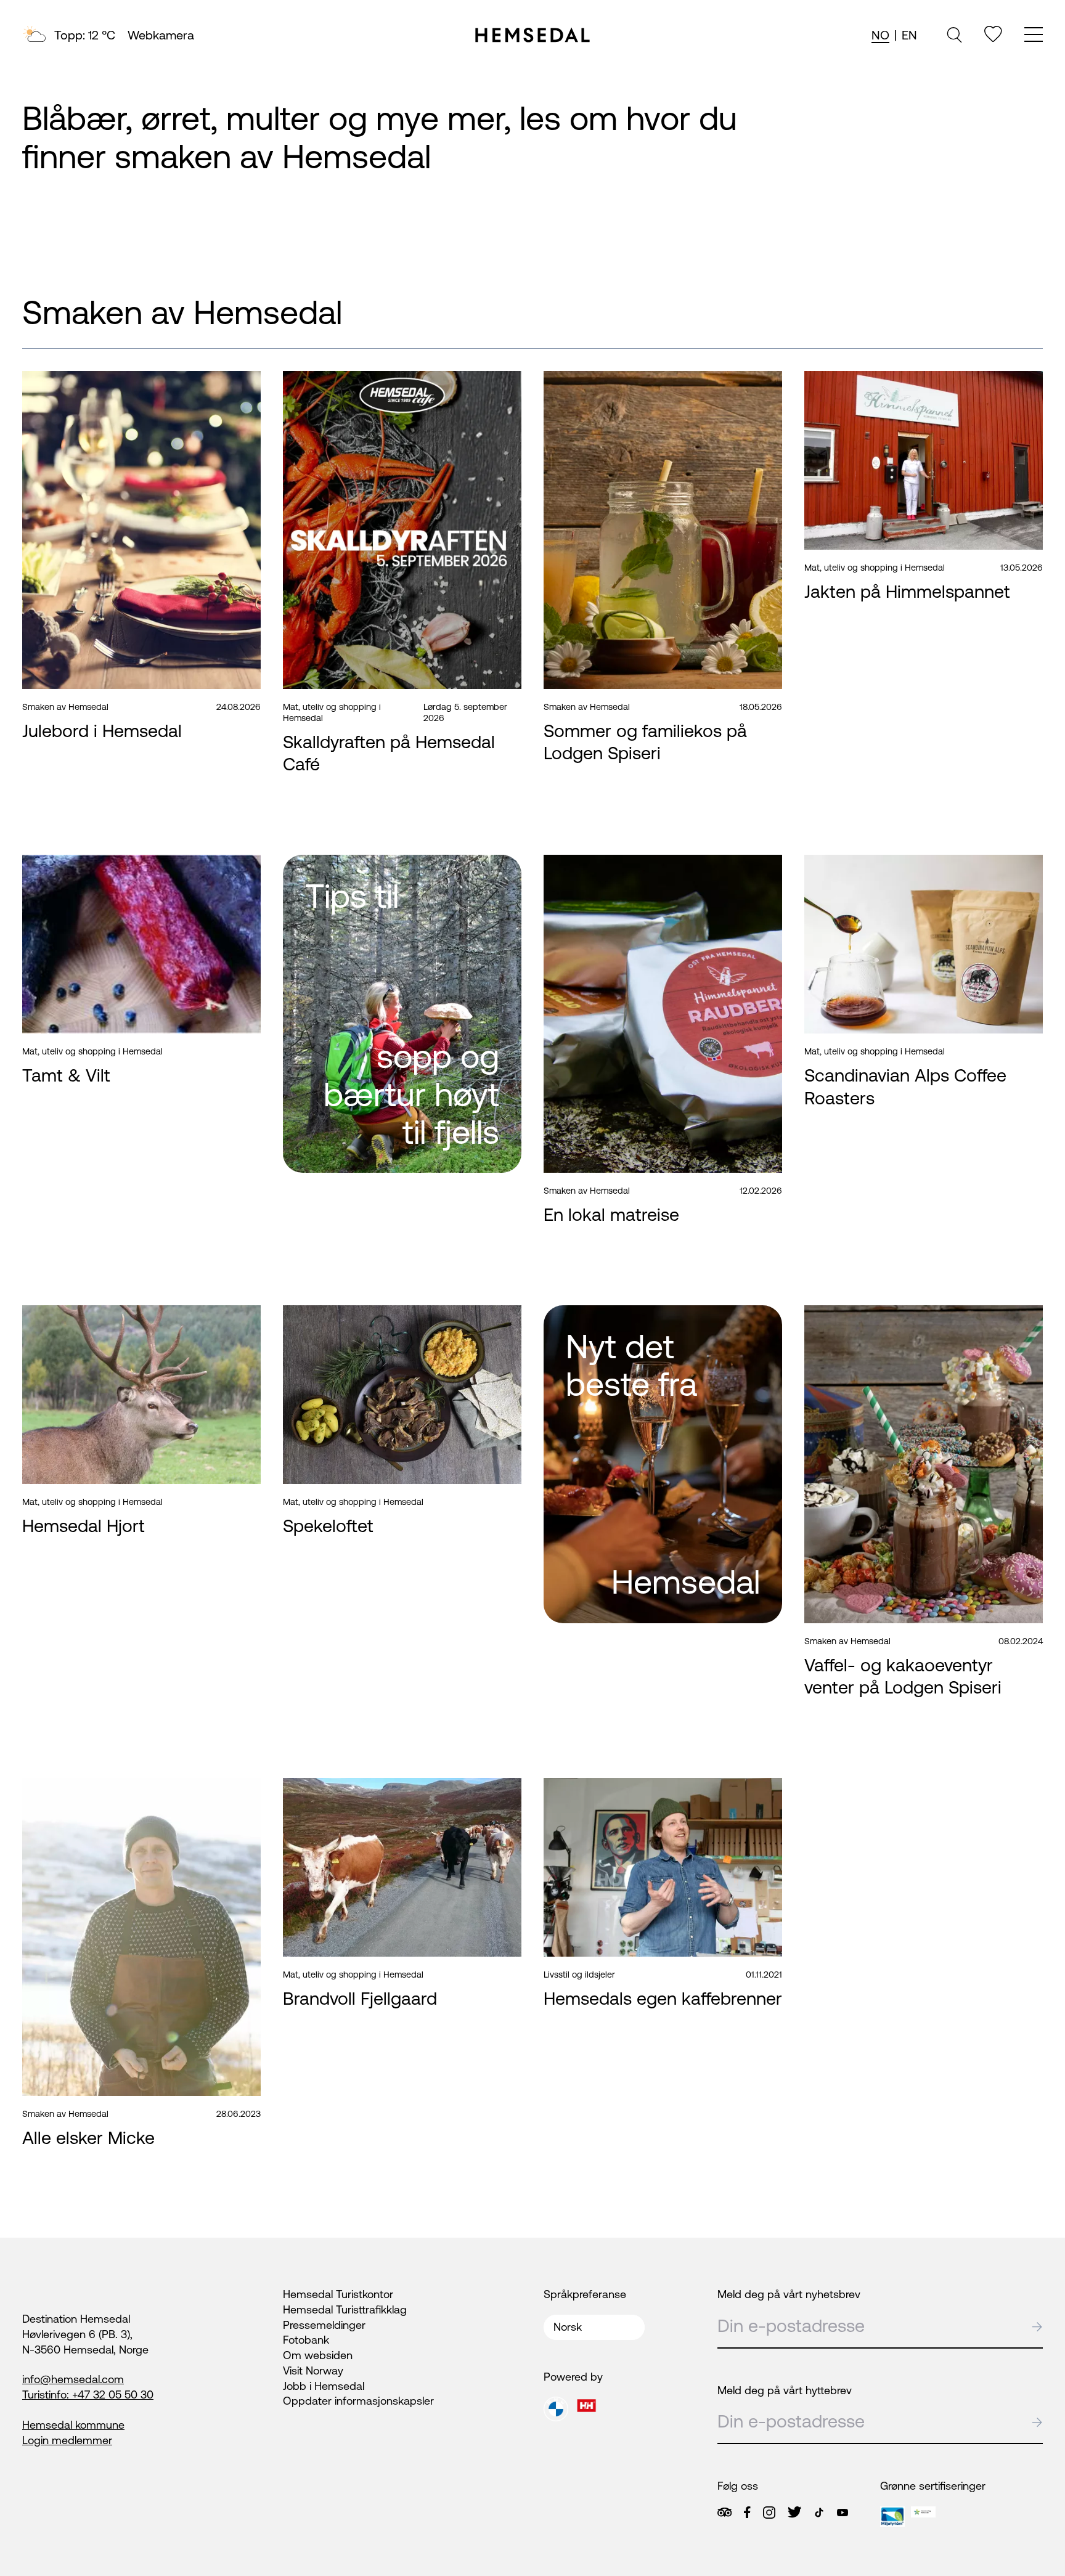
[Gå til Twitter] (794, 2512)
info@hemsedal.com (73, 2379)
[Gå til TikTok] (819, 2513)
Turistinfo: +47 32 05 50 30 (88, 2395)
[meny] (1034, 36)
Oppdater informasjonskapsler (358, 2401)
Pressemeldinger (324, 2325)
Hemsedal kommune (73, 2425)
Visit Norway (313, 2370)
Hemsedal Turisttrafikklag (345, 2309)
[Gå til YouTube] (843, 2513)
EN (909, 35)
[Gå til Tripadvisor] (724, 2512)
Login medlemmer (67, 2440)
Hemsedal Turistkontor (338, 2294)
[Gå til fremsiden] (532, 35)
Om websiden (318, 2355)
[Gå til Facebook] (747, 2513)
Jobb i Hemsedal (324, 2386)
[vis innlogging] (243, 387)
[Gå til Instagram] (769, 2513)
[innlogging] (993, 34)
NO (880, 35)
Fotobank (306, 2340)
